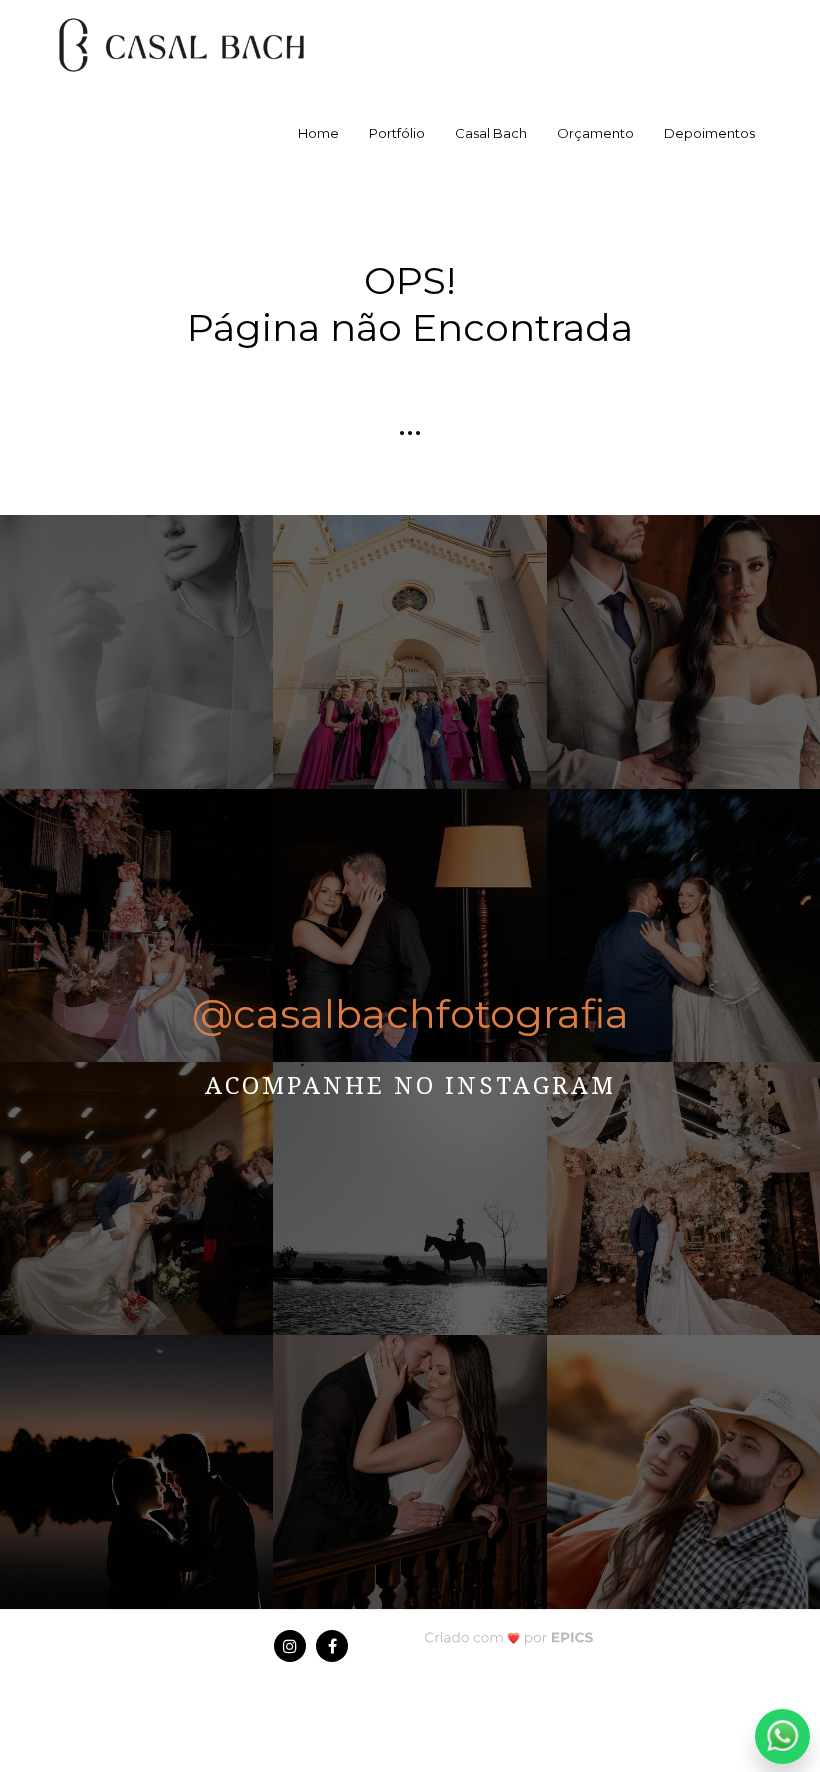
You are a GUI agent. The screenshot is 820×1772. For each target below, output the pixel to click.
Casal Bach (491, 133)
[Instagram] (290, 1646)
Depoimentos (709, 133)
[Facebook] (332, 1646)
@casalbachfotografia (410, 1013)
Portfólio (397, 133)
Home (318, 133)
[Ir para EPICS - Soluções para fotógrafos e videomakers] (509, 1637)
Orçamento (595, 133)
